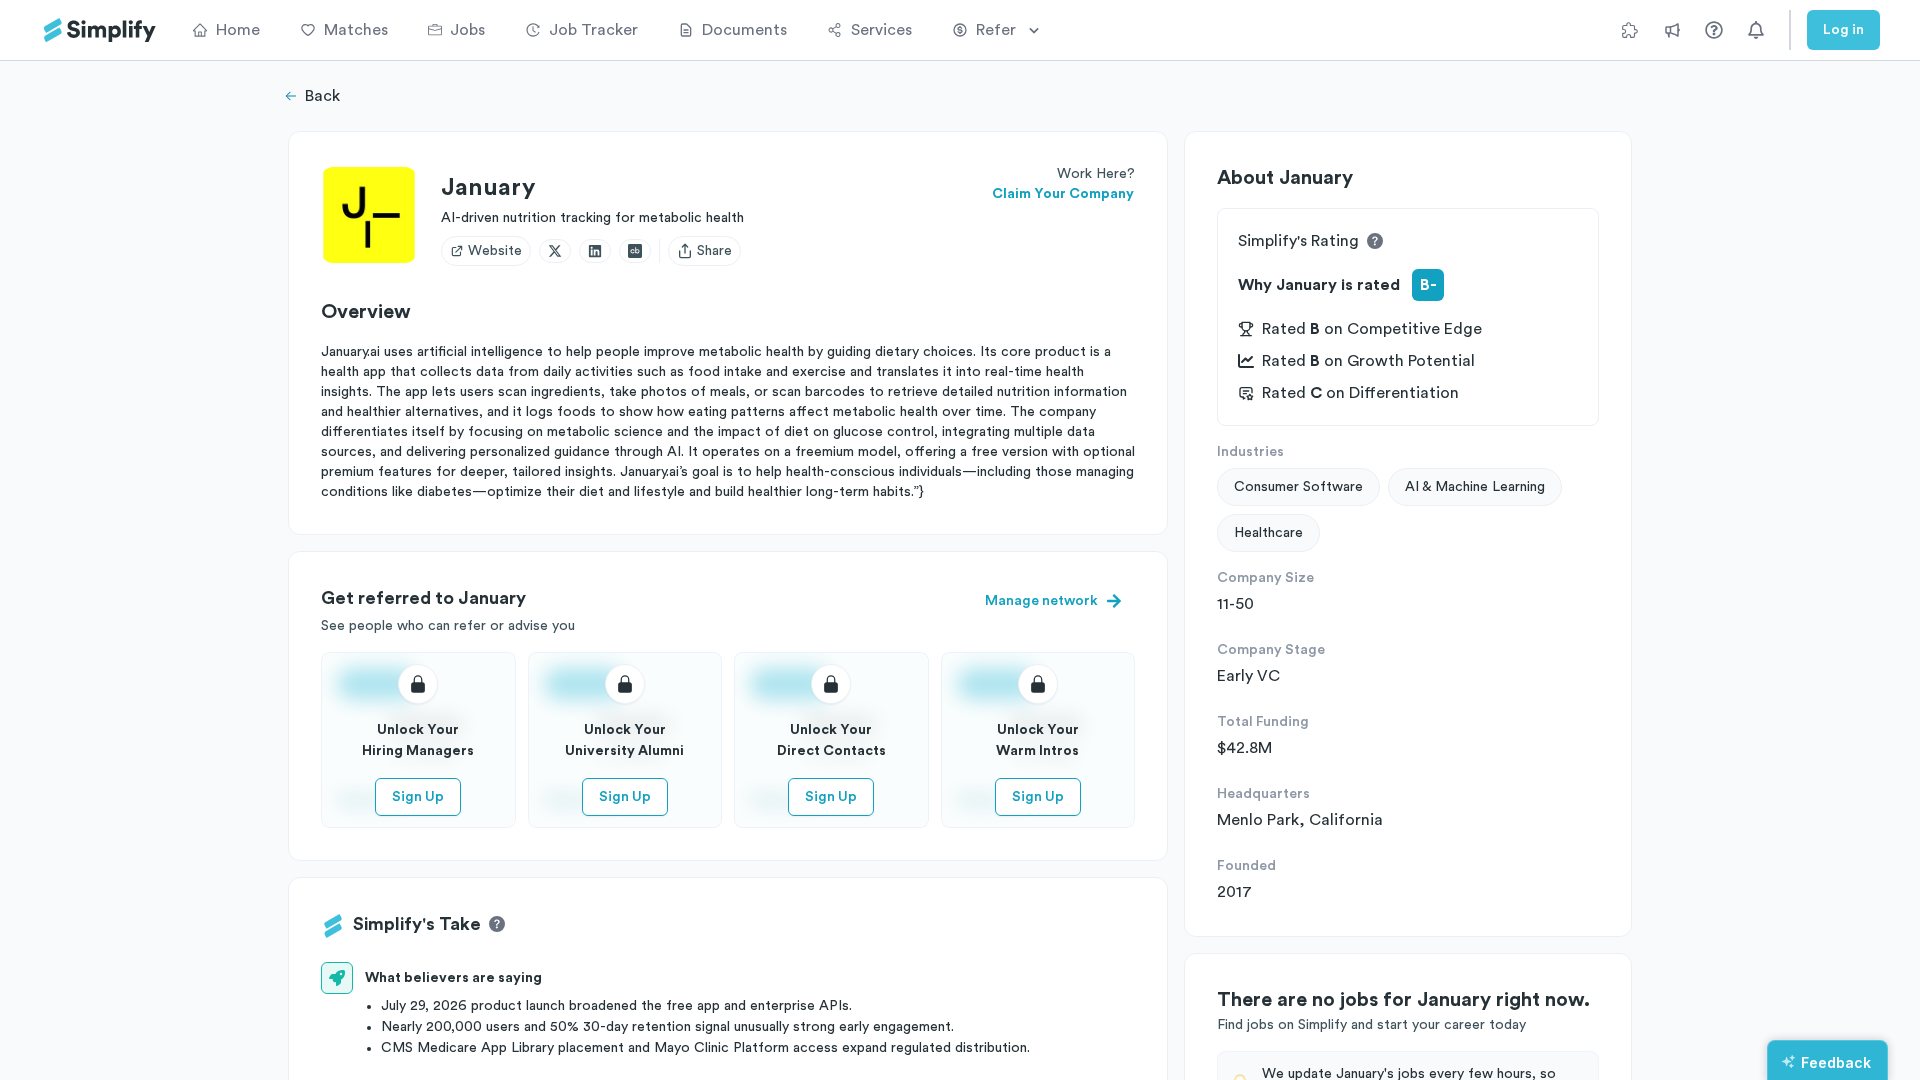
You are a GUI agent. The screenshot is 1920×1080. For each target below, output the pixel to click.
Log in (1843, 30)
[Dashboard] (100, 30)
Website (495, 251)
